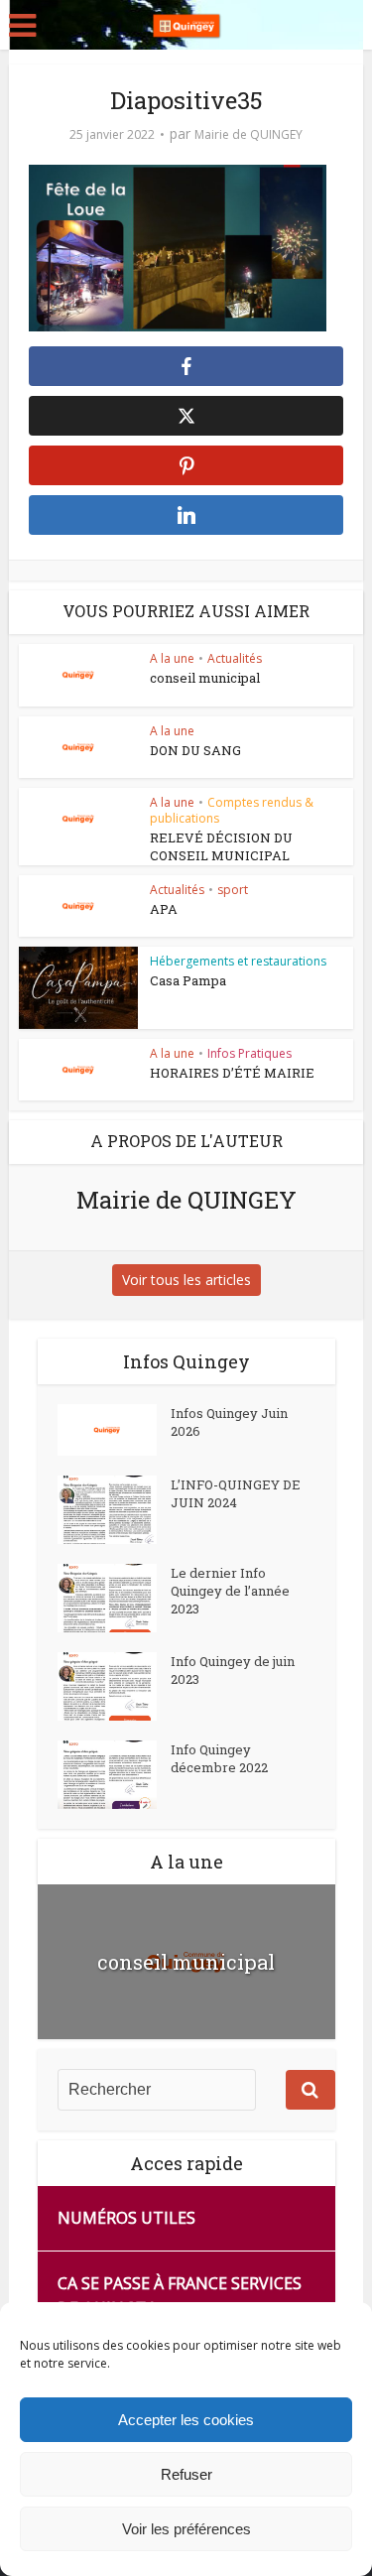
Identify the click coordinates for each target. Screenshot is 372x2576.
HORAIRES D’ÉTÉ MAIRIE (232, 1073)
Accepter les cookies (186, 2420)
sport (233, 890)
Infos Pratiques (249, 1053)
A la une (172, 658)
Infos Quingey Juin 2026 (229, 1422)
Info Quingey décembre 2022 (219, 1758)
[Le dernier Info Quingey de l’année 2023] (114, 1598)
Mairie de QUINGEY (248, 134)
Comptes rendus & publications (232, 810)
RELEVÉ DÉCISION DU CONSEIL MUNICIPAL (221, 846)
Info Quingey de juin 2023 (233, 1670)
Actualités (235, 658)
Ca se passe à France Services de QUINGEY (180, 2296)
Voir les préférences (186, 2529)
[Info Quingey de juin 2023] (114, 1686)
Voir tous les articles (186, 1280)
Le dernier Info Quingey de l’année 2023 (230, 1591)
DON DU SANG (195, 750)
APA (164, 909)
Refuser (186, 2474)
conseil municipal (205, 678)
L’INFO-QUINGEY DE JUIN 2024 (236, 1493)
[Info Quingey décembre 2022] (114, 1775)
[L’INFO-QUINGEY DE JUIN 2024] (114, 1510)
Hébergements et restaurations (238, 961)
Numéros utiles (126, 2218)
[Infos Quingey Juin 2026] (114, 1430)
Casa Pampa (188, 980)
